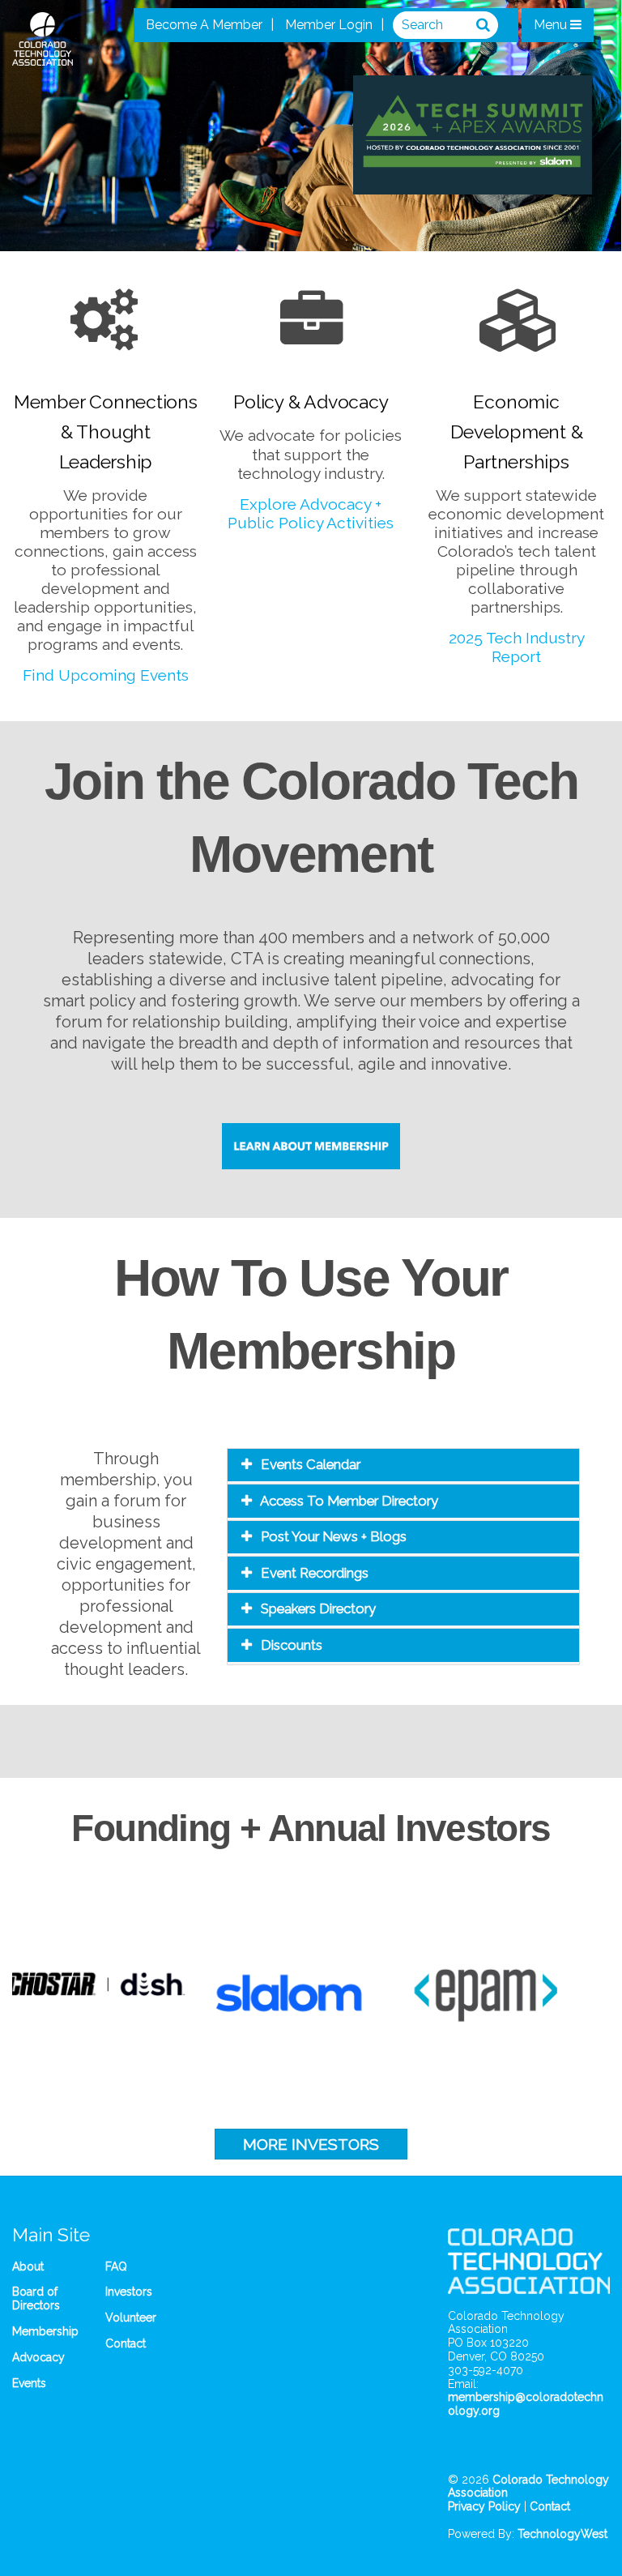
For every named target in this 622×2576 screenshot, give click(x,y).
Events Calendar (311, 1464)
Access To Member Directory (349, 1501)
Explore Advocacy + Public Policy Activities (311, 513)
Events (29, 2383)
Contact (126, 2343)
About (28, 2266)
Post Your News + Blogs (334, 1536)
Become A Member (204, 25)
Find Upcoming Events (106, 675)
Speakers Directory (318, 1608)
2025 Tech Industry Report (517, 647)
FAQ (116, 2266)
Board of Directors (36, 2298)
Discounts (292, 1645)
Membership (45, 2331)
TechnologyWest (562, 2534)
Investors (129, 2292)
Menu (552, 25)
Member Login (329, 25)
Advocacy (38, 2357)
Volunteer (131, 2318)
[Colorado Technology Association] (43, 57)
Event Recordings (315, 1573)
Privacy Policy (484, 2506)
